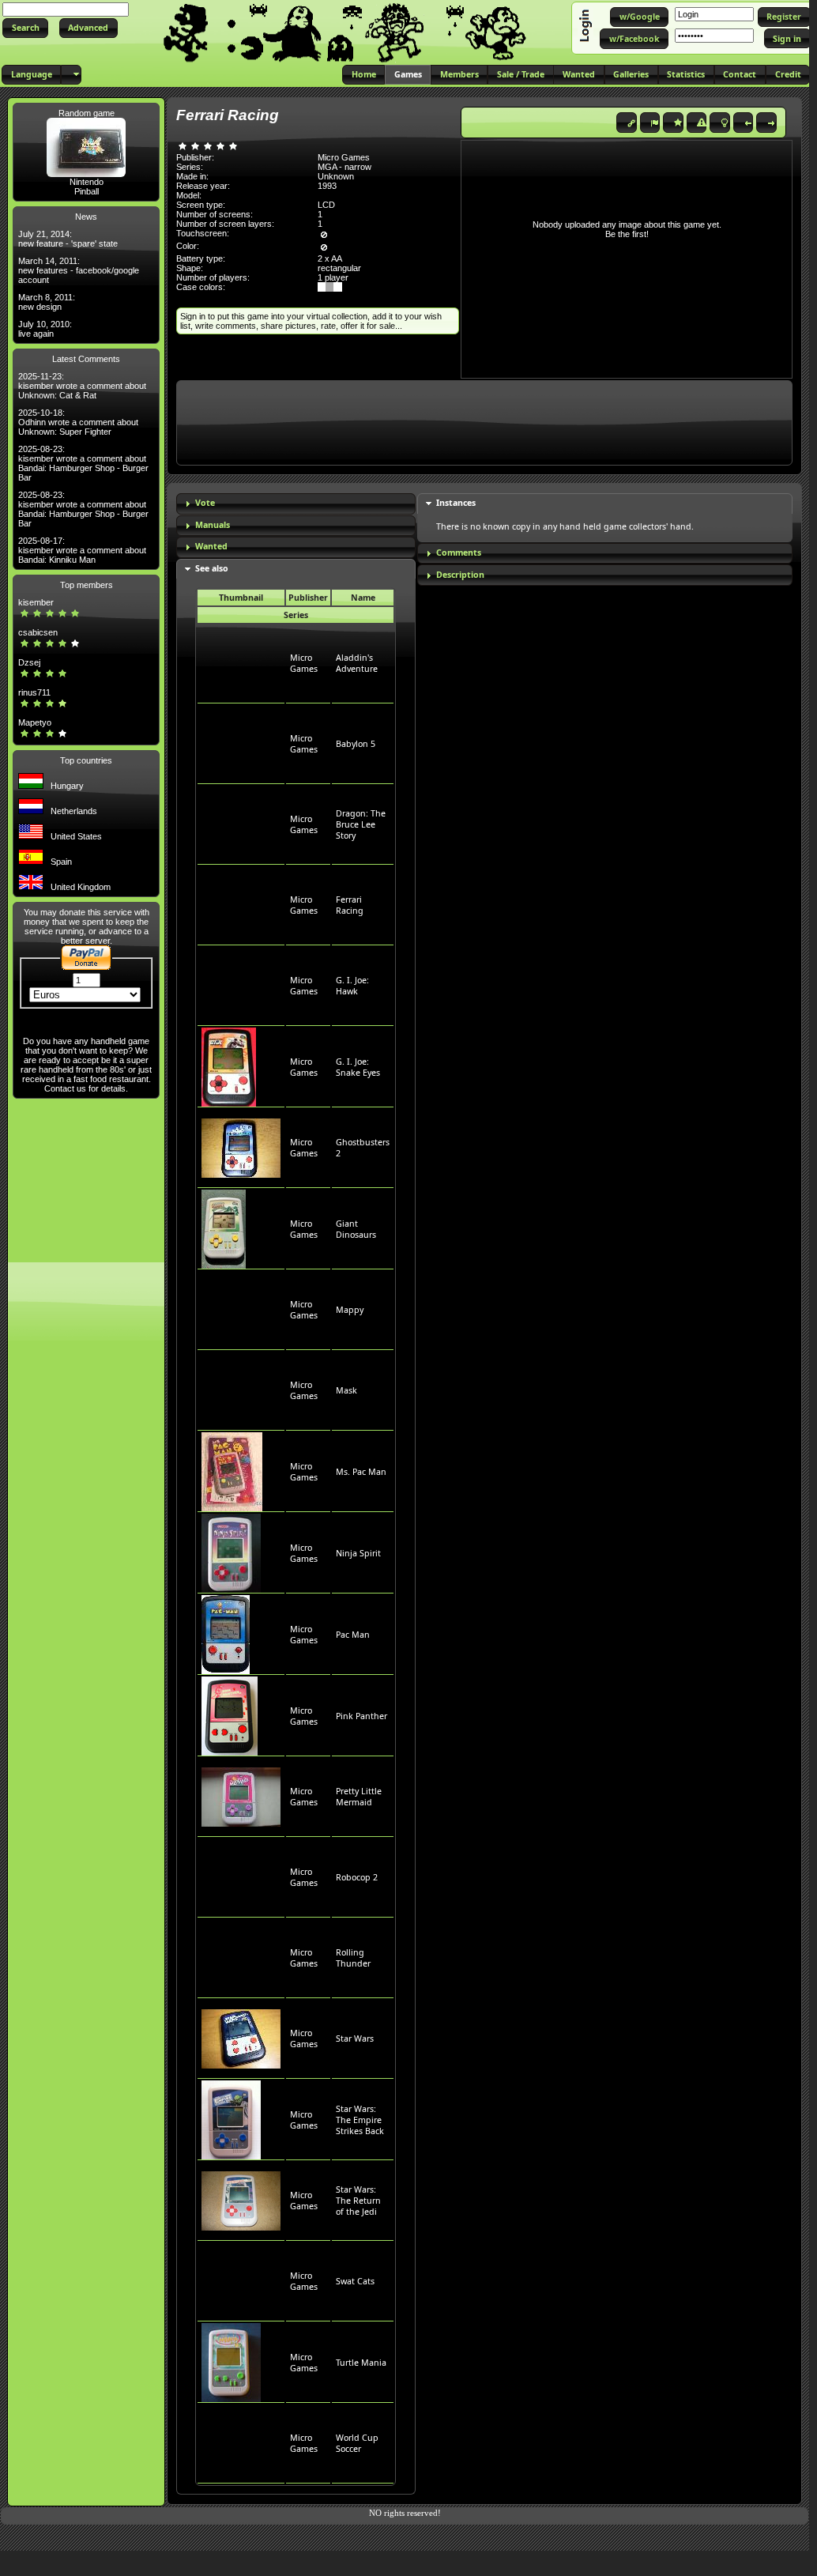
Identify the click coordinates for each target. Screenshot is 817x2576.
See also (212, 568)
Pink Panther (361, 1716)
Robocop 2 (357, 1877)
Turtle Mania (361, 2363)
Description (460, 575)
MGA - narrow (344, 167)
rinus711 (34, 692)
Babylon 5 (356, 744)
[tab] (296, 504)
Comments (459, 553)
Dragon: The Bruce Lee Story (361, 824)
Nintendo (87, 182)
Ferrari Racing (350, 905)
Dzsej (29, 662)
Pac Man (353, 1635)
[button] (25, 28)
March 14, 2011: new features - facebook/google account (79, 270)
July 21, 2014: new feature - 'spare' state (68, 239)
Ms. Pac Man (361, 1472)
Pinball (87, 191)
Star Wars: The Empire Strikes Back (360, 2120)
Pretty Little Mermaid (359, 1797)
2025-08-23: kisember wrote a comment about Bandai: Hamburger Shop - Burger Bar (83, 463)
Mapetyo (35, 722)
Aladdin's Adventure (357, 663)
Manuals (213, 525)
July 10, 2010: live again (45, 329)
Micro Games (304, 663)
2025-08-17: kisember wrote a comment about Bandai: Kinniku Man (82, 550)
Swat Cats (355, 2281)
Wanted (211, 546)
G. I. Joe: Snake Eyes (358, 1067)
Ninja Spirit (358, 1553)
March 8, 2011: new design (47, 302)
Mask (346, 1390)
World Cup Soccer (357, 2443)
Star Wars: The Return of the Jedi (358, 2201)
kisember (36, 602)
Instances (456, 503)
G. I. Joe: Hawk (352, 986)
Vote (205, 503)
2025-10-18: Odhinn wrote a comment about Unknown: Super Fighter (78, 422)
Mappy (350, 1310)
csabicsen (38, 632)
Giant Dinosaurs (356, 1229)
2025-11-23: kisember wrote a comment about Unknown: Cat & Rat (82, 386)
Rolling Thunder (353, 1958)
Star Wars (355, 2039)
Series (296, 615)
